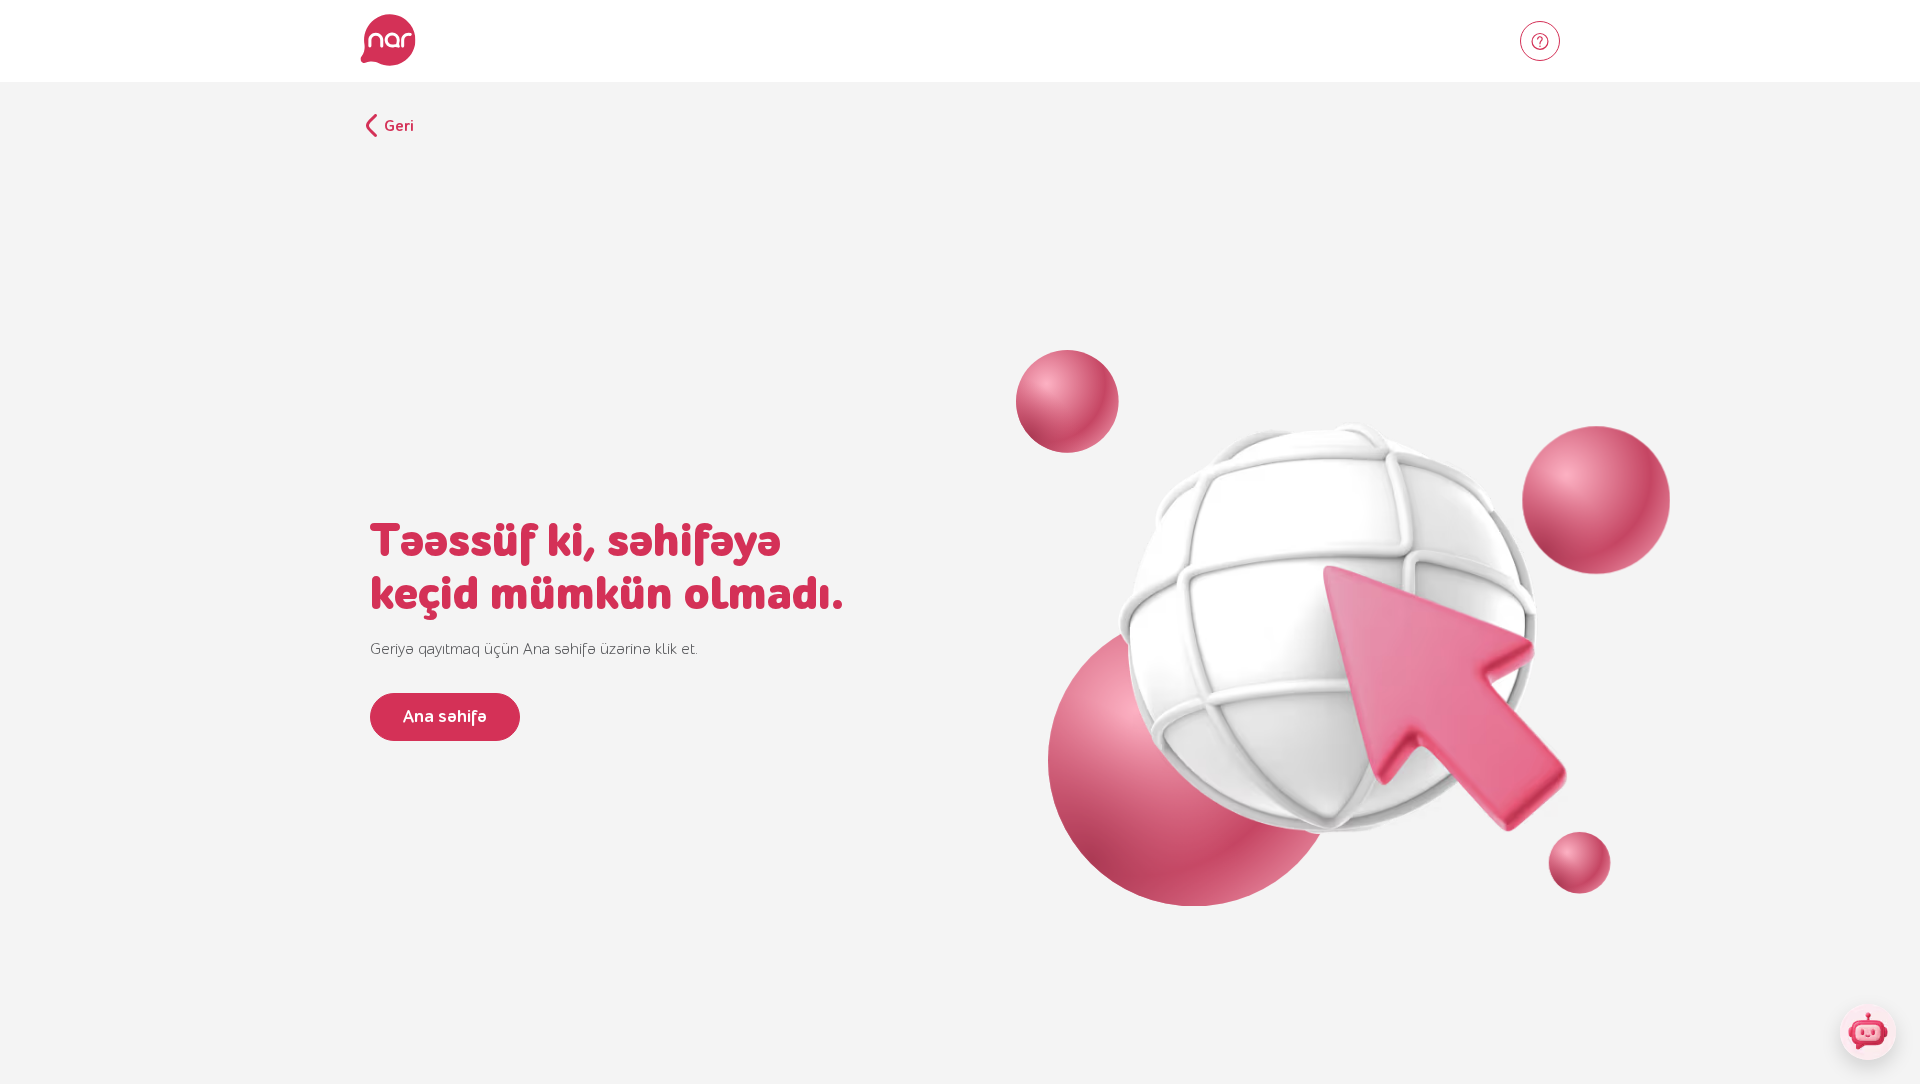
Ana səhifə (445, 716)
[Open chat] (1868, 1032)
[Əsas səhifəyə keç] (388, 41)
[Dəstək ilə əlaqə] (1540, 41)
